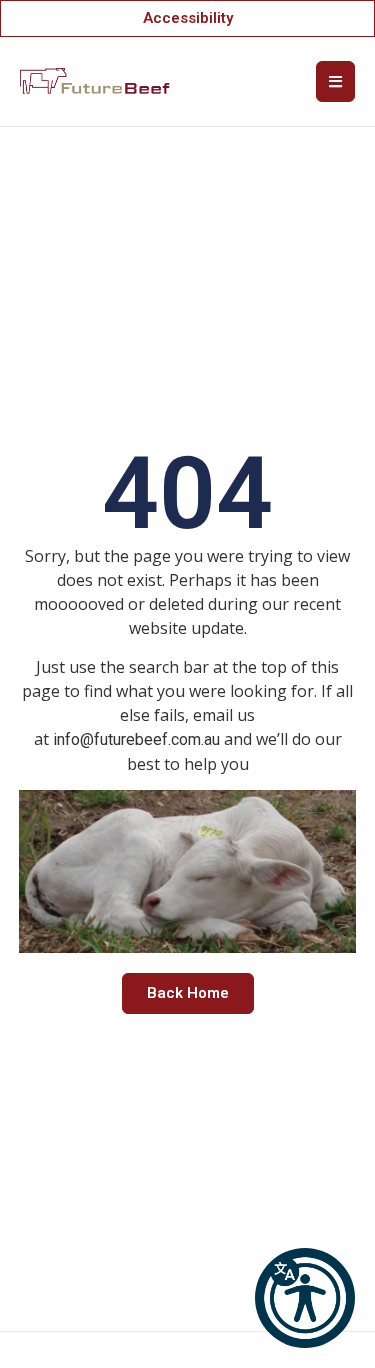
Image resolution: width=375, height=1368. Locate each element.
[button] (305, 1298)
